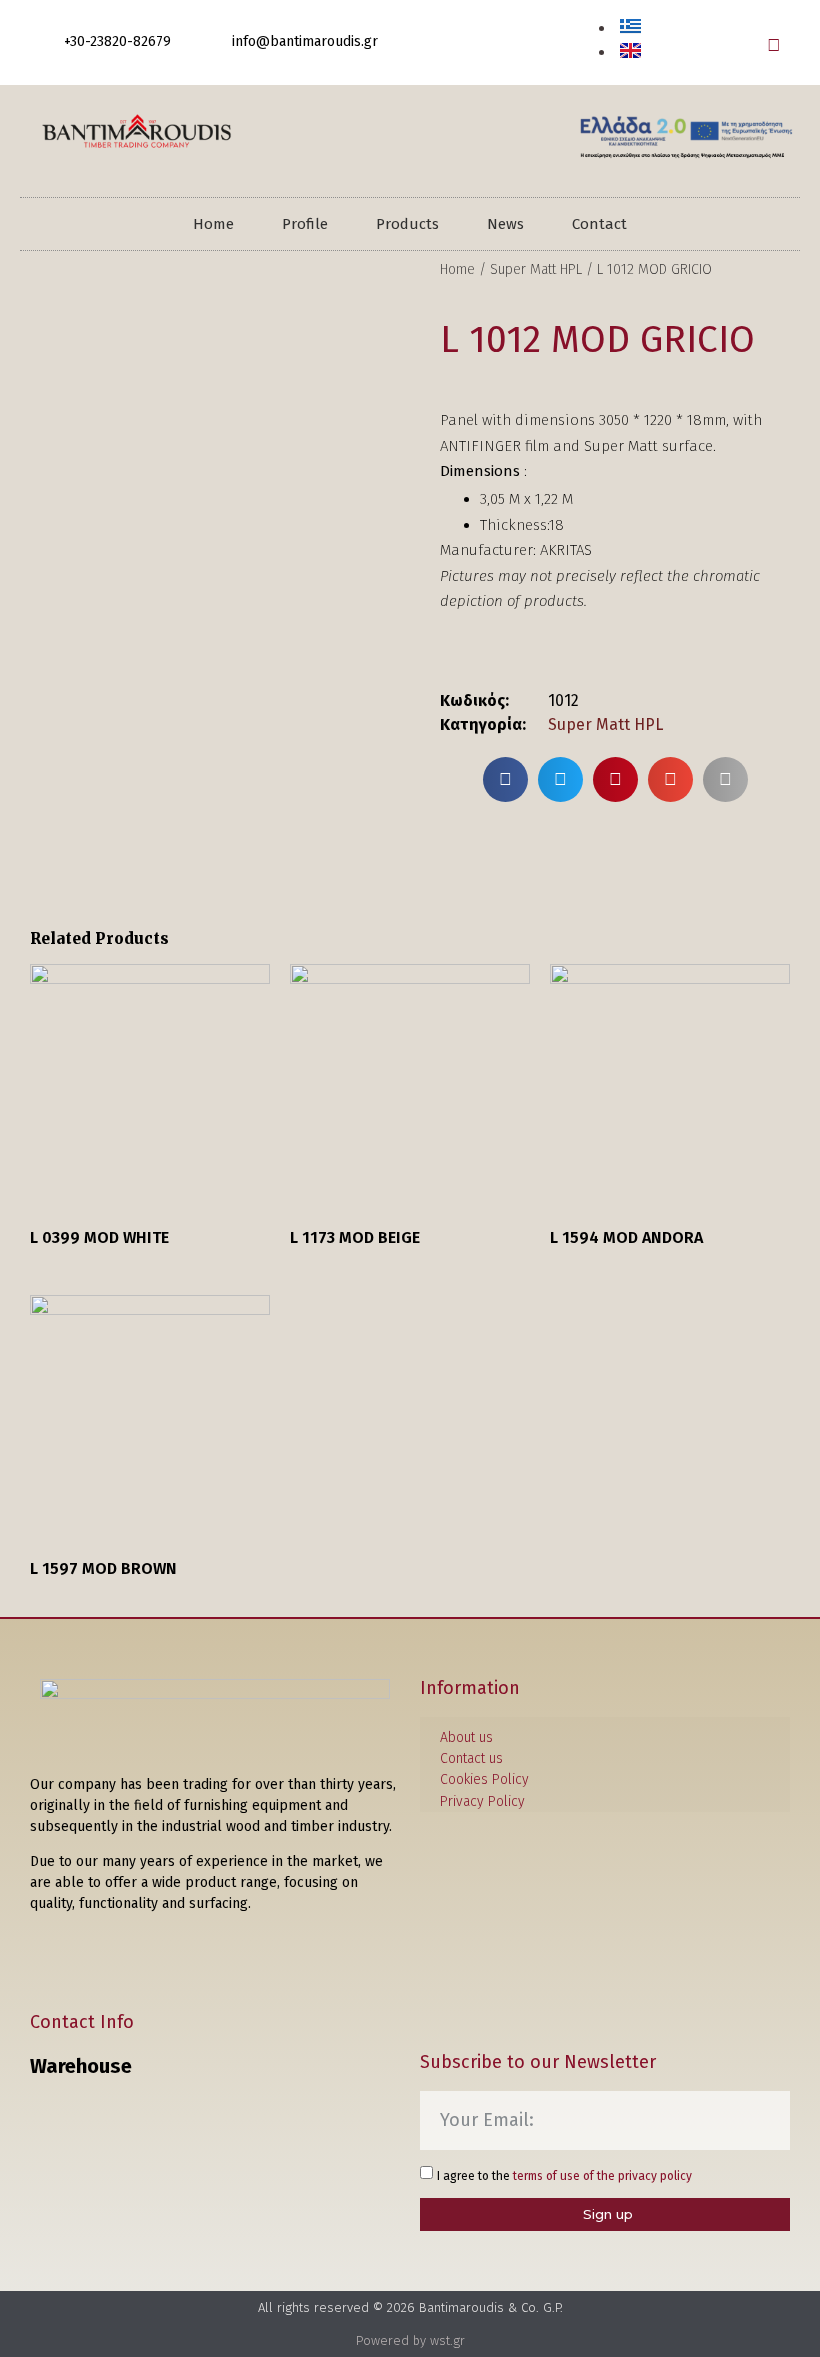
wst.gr (447, 2340)
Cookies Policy (484, 1779)
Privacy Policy (482, 1801)
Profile (305, 224)
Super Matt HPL (536, 269)
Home (213, 224)
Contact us (471, 1758)
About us (466, 1737)
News (505, 224)
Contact (599, 224)
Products (407, 224)
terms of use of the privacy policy (602, 2176)
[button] (773, 44)
